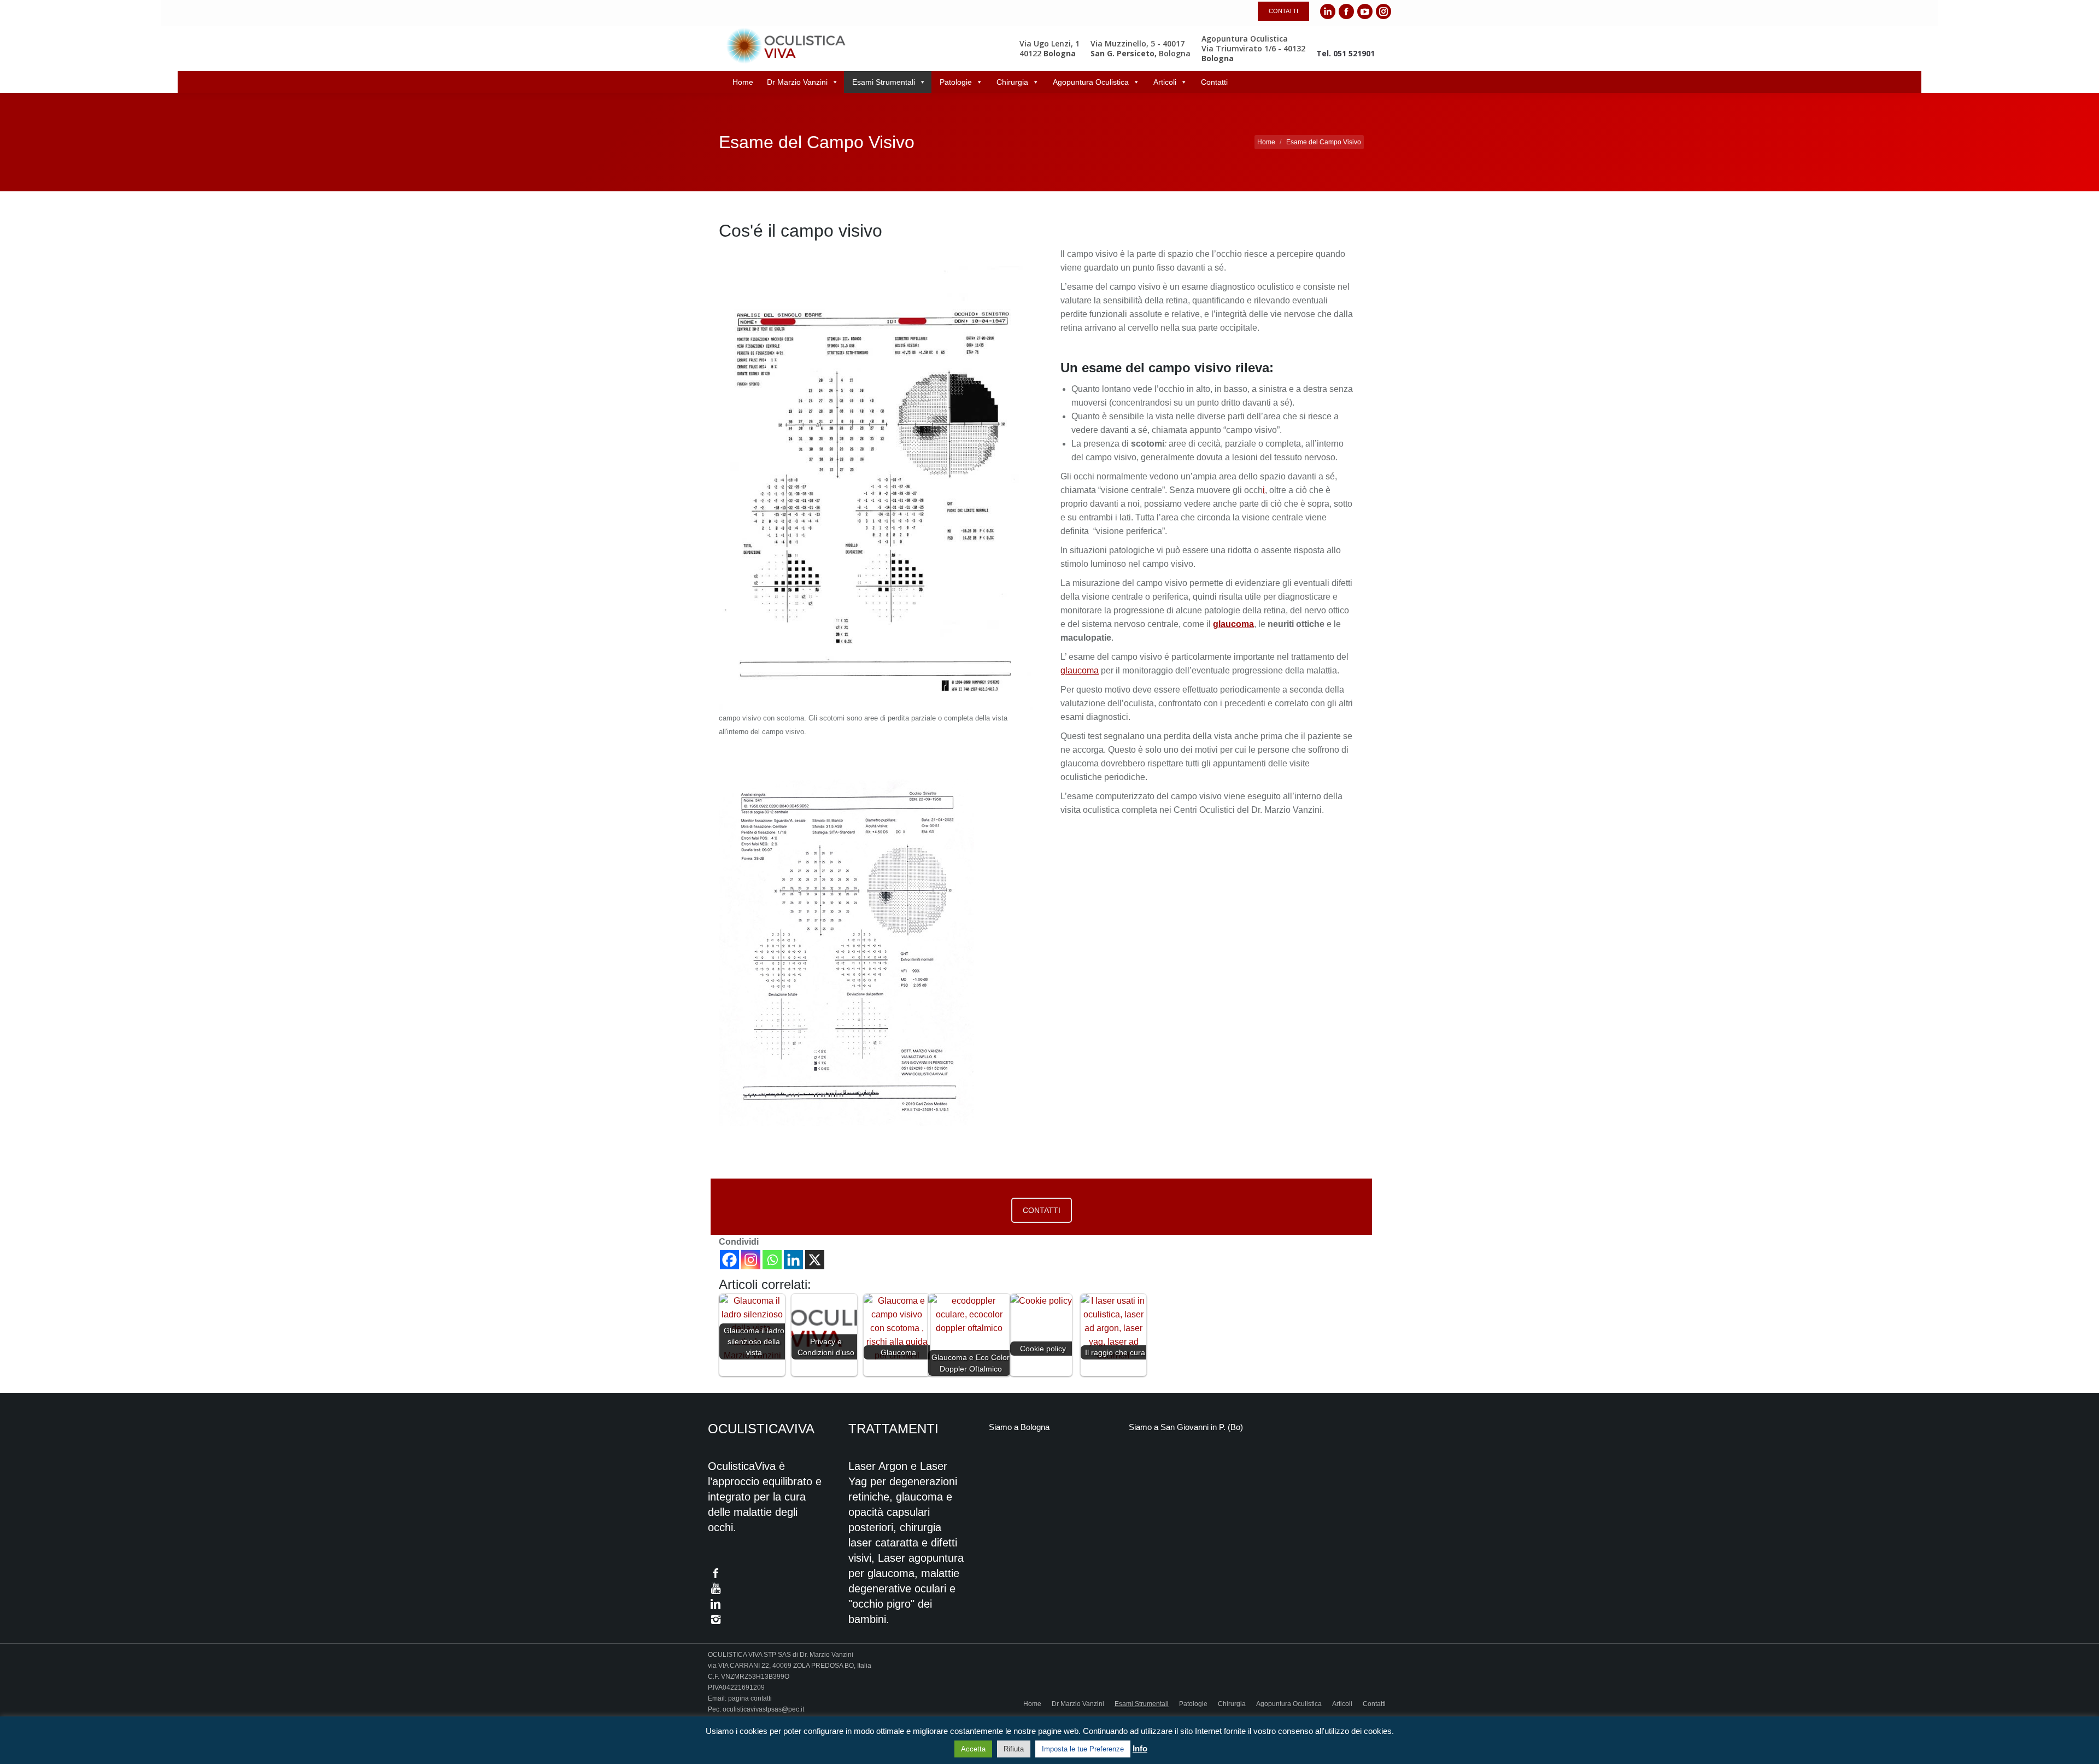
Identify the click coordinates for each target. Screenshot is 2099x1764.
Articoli (1165, 82)
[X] (815, 1260)
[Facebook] (729, 1260)
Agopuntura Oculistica (1091, 82)
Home (743, 82)
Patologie (956, 82)
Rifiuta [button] (1014, 1749)
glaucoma (1080, 670)
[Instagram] (751, 1260)
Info (1140, 1748)
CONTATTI (1042, 1210)
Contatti (1214, 82)
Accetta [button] (973, 1749)
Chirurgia (1012, 82)
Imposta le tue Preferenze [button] (1083, 1749)
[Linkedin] (793, 1260)
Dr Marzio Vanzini (797, 82)
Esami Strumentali (884, 82)
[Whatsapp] (772, 1260)
